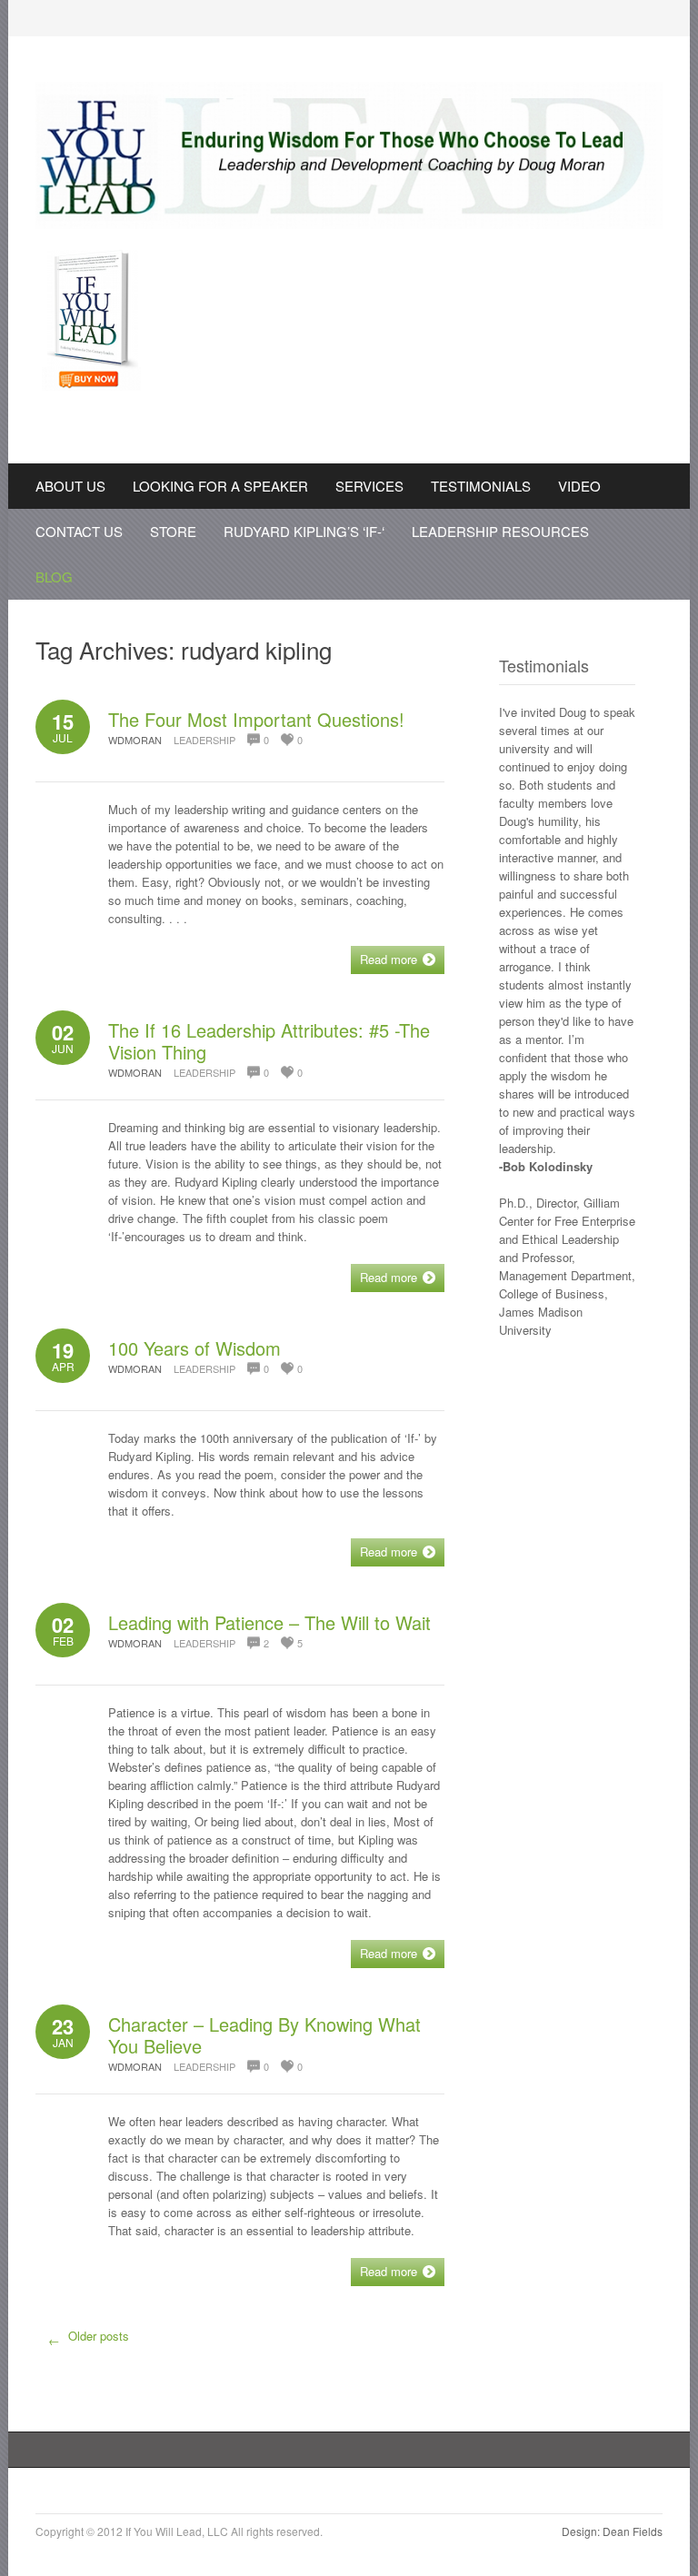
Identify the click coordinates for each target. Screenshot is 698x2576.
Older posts (89, 2338)
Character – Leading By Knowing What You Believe (264, 2035)
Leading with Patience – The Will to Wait (269, 1622)
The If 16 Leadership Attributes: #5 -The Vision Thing (269, 1041)
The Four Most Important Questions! (256, 719)
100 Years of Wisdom (194, 1348)
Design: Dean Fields (612, 2531)
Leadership (204, 740)
